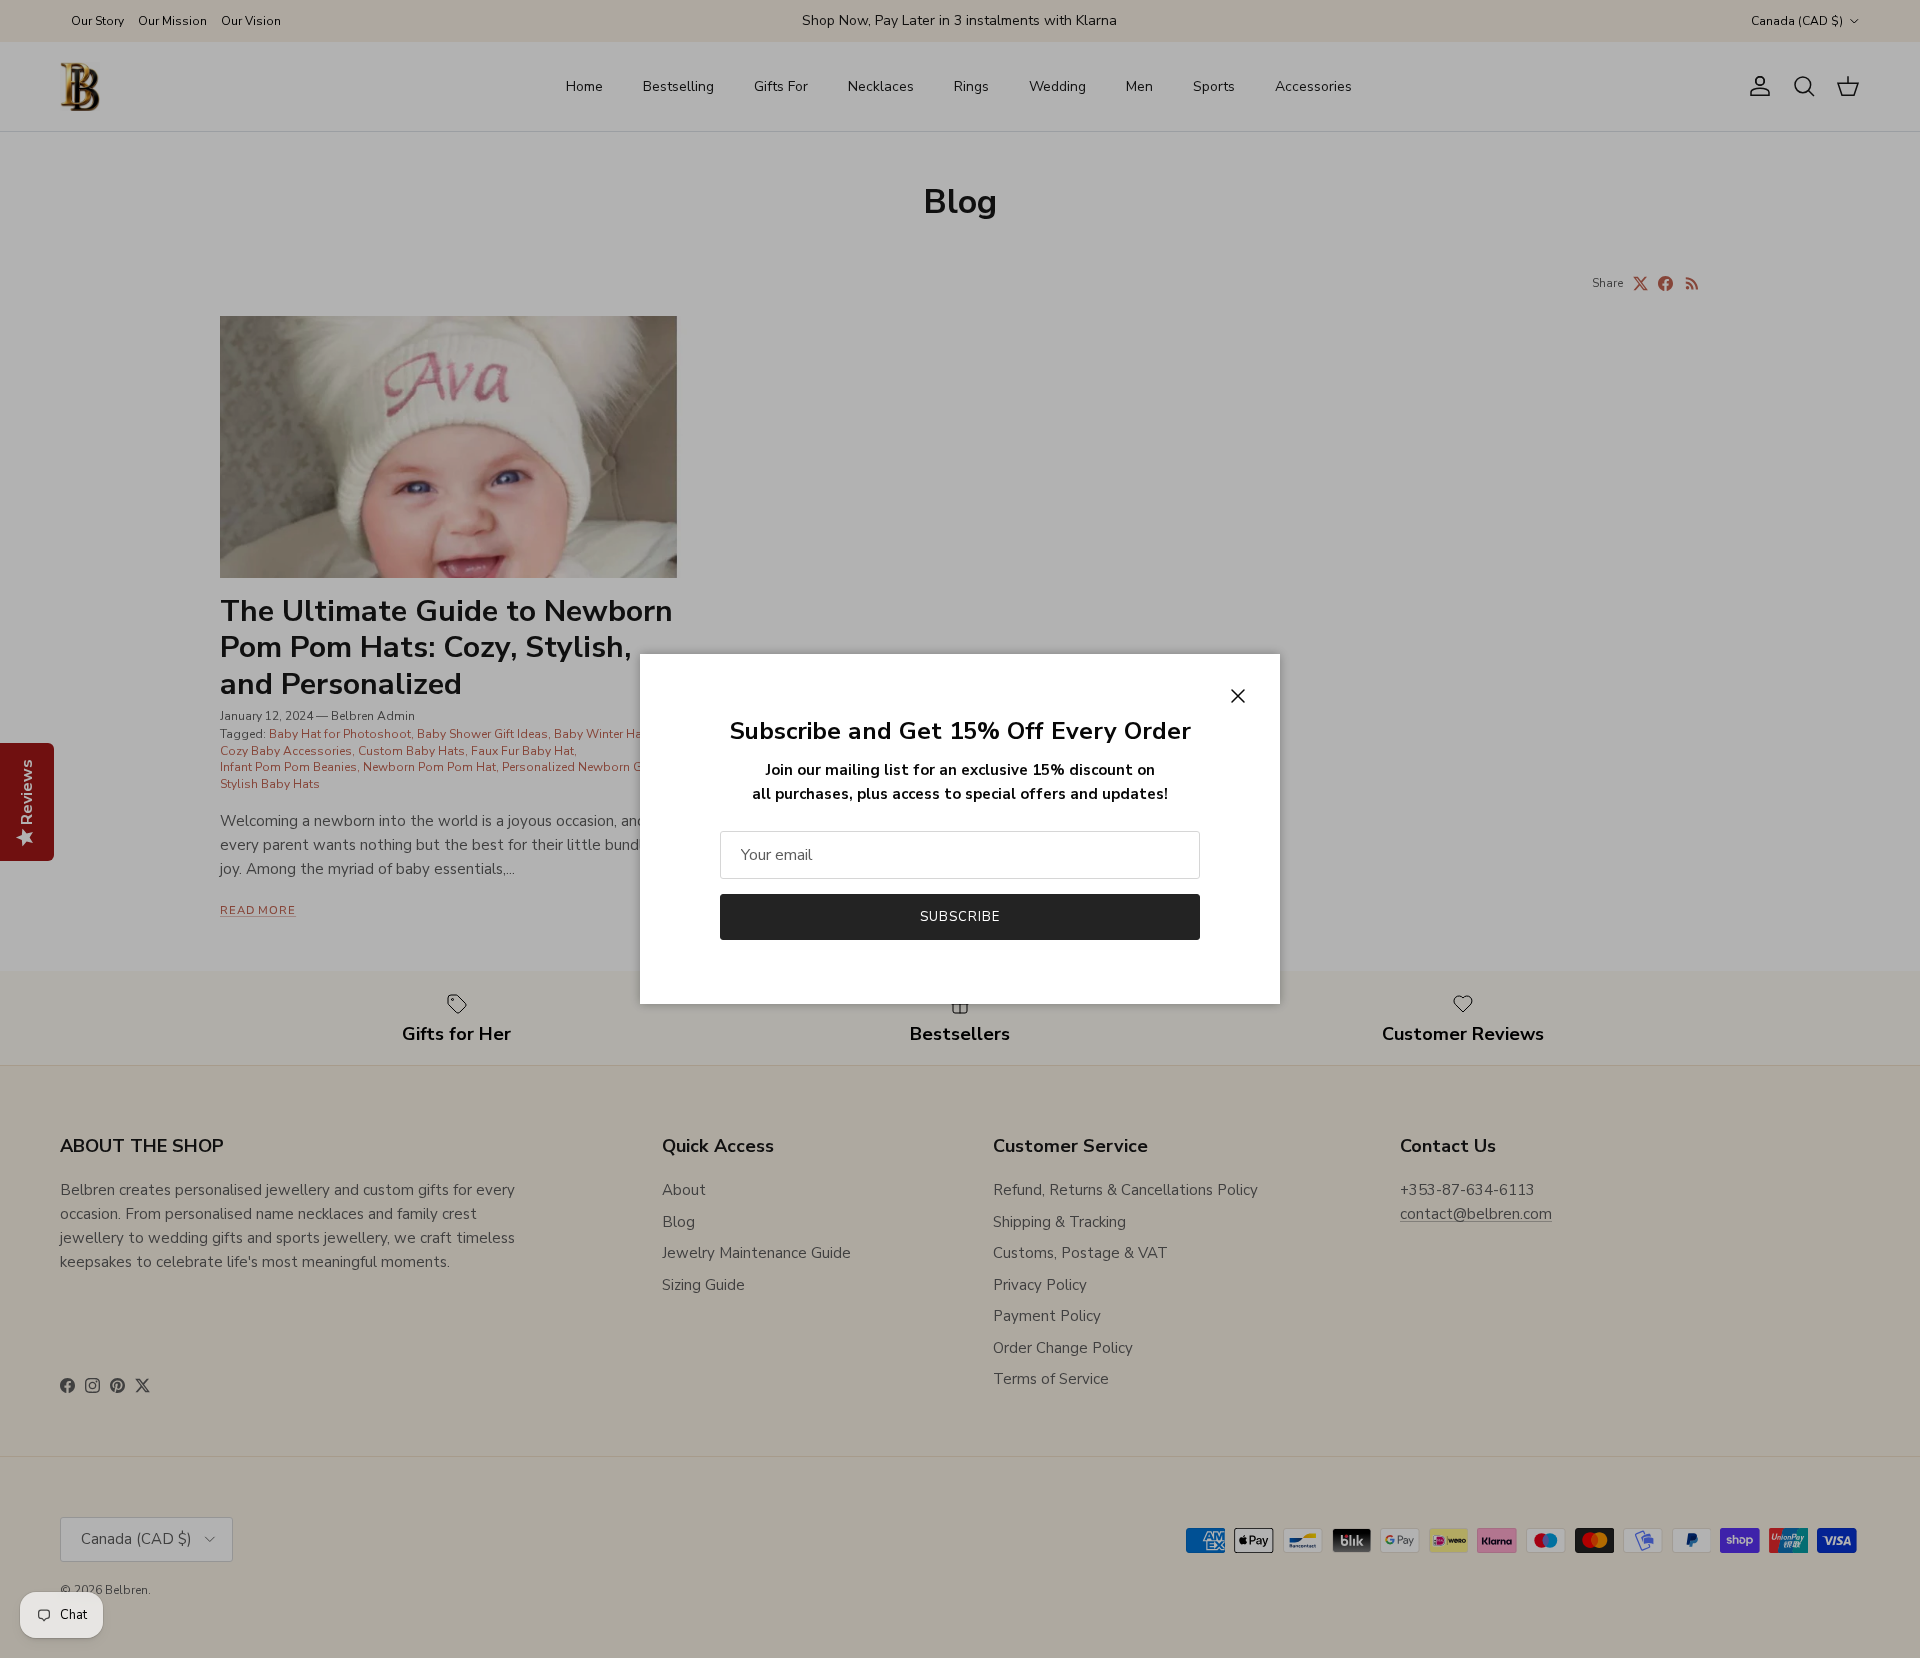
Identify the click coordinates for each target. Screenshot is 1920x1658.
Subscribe (960, 917)
